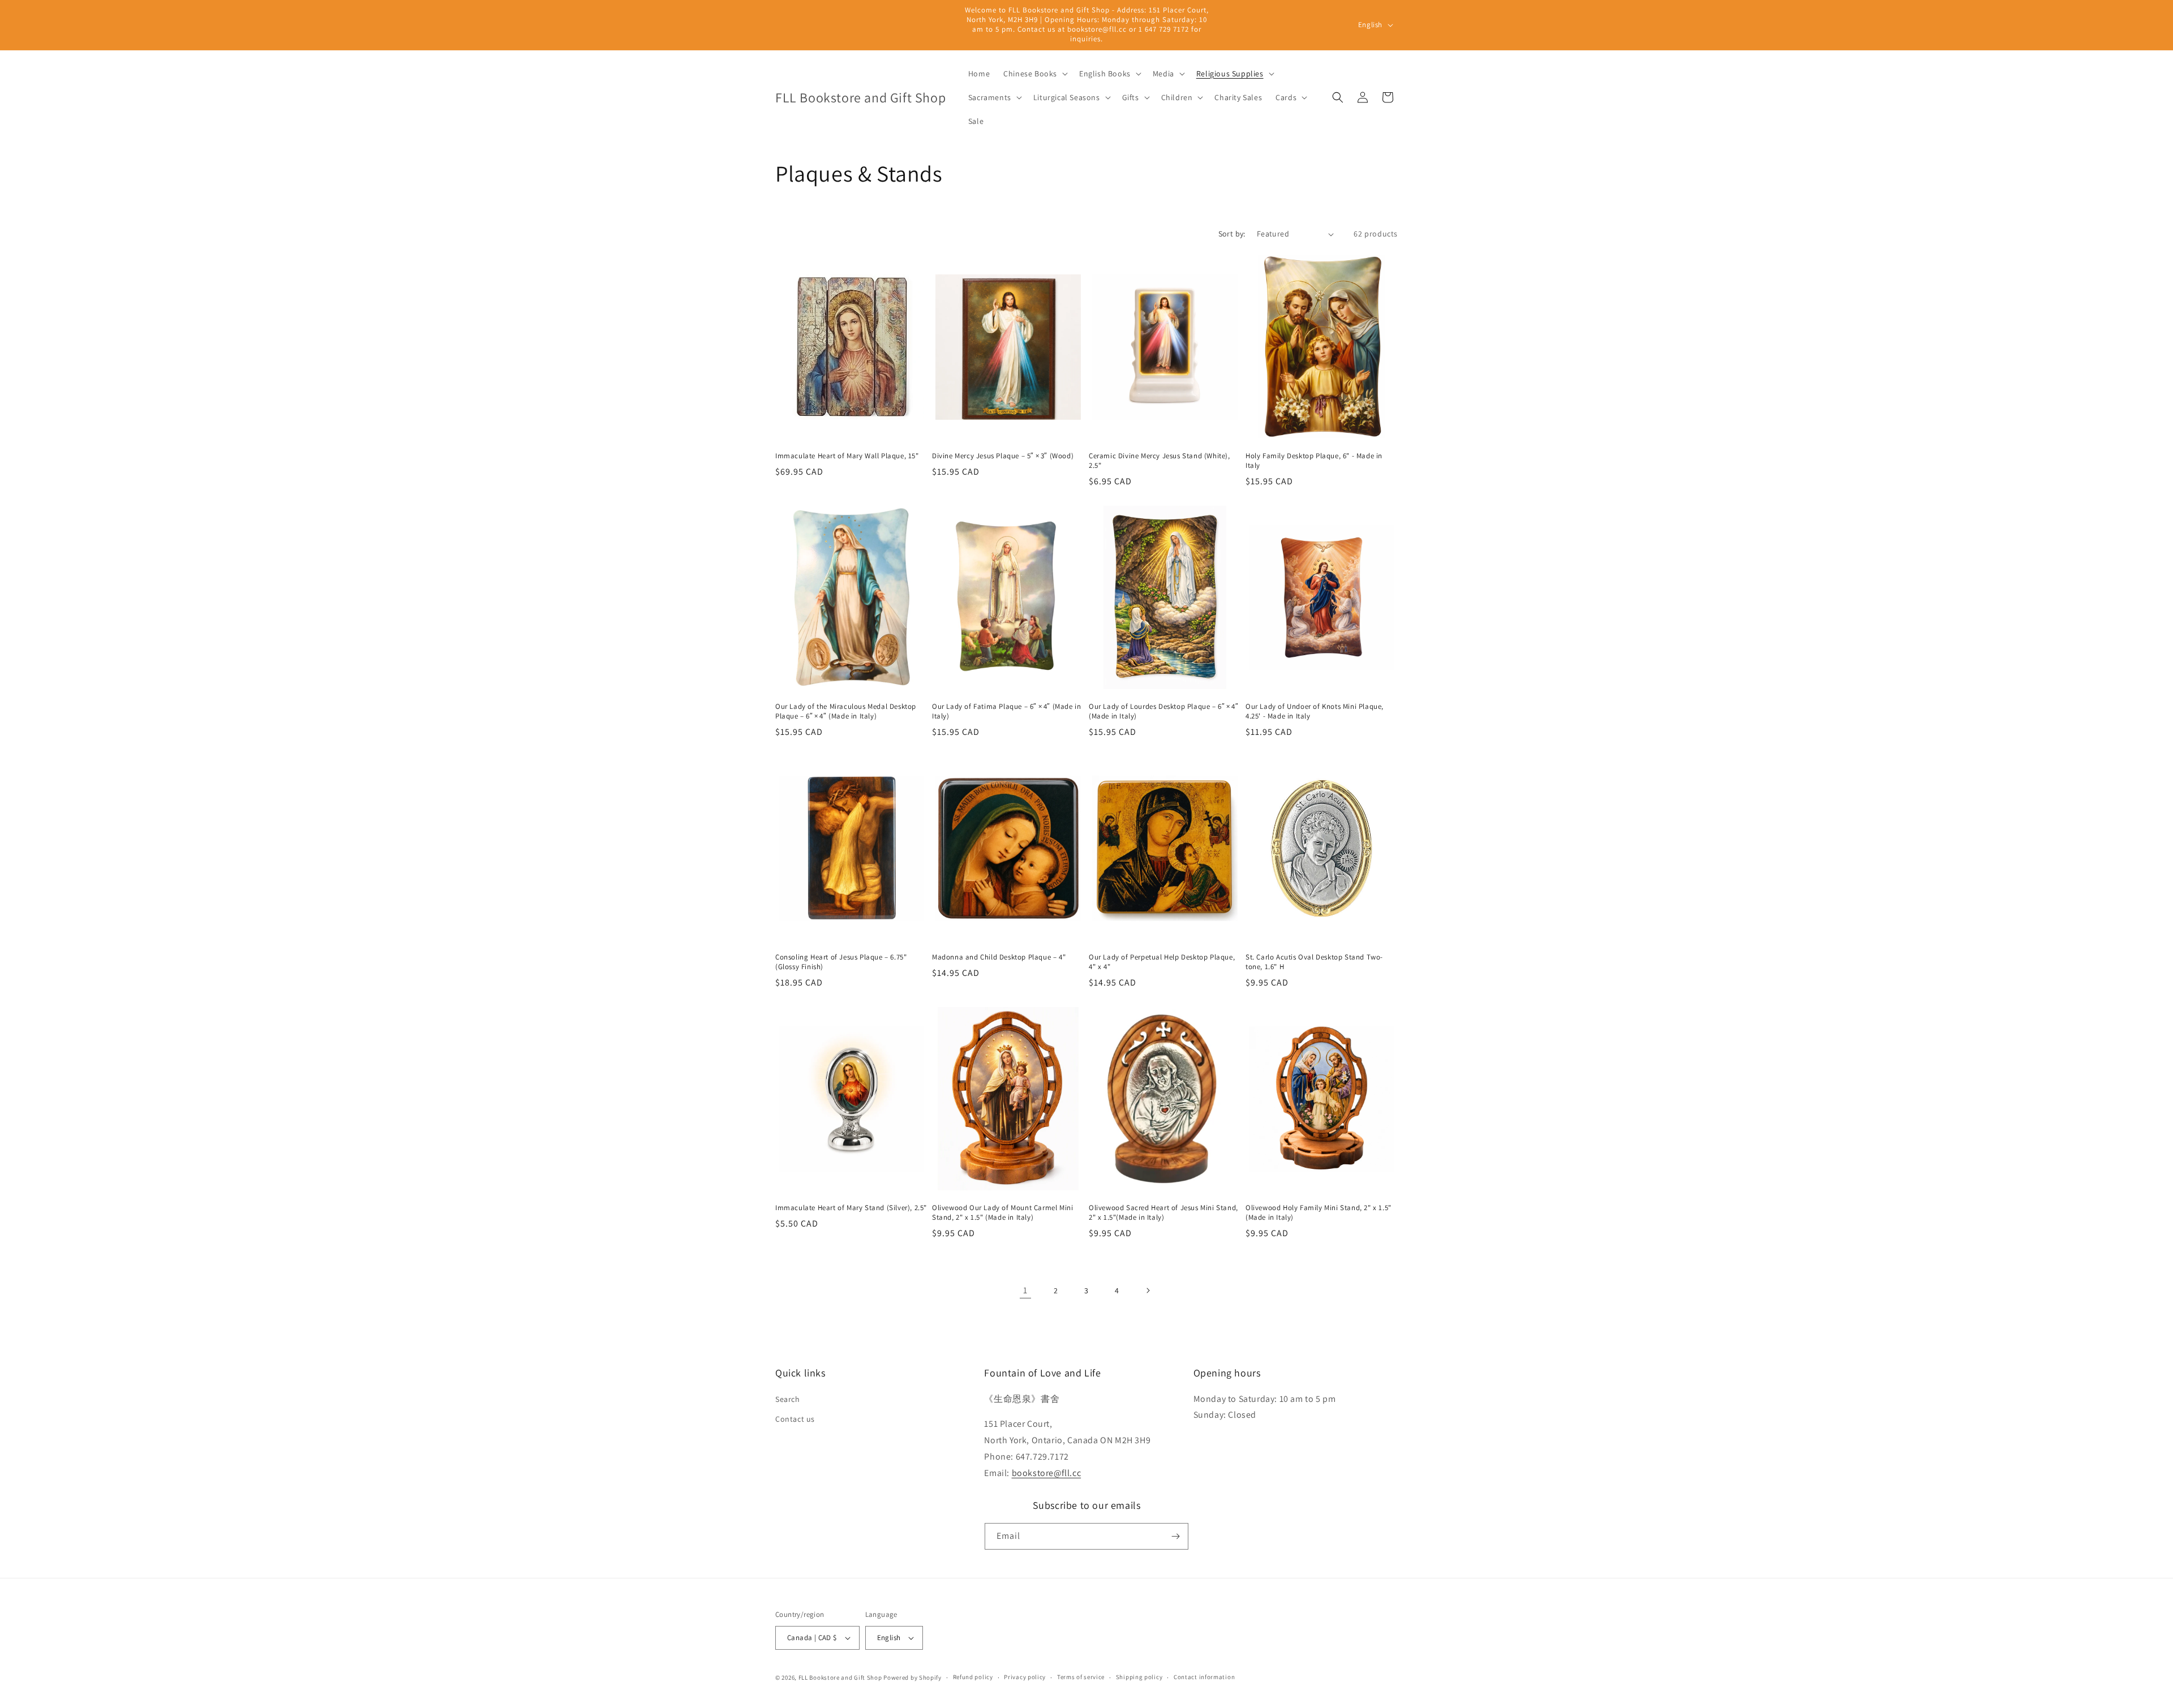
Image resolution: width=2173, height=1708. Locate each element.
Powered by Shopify (912, 1677)
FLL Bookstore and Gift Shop (840, 1677)
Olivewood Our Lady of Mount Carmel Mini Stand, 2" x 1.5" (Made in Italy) (1002, 1213)
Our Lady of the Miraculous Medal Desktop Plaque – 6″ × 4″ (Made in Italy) (846, 711)
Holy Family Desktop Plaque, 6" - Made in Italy (1314, 461)
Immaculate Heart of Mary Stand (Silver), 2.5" (851, 1208)
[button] (1034, 74)
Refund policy (973, 1677)
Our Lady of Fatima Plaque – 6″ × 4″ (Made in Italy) (1006, 711)
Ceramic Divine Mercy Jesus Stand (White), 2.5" (1159, 461)
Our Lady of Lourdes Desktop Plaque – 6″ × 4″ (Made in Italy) (1163, 711)
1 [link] (1025, 1290)
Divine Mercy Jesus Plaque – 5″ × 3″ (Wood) (1003, 456)
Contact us (795, 1419)
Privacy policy (1025, 1677)
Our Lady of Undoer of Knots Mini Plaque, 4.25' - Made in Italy (1315, 711)
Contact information (1204, 1677)
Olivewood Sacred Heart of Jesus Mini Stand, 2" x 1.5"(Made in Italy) (1163, 1213)
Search (788, 1399)
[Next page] (1148, 1290)
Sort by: (1232, 234)
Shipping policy (1139, 1677)
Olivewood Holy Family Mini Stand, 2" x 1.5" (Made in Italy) (1319, 1213)
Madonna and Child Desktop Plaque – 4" (1000, 957)
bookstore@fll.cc (1047, 1473)
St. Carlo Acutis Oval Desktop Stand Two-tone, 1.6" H (1314, 962)
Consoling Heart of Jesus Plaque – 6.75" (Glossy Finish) (841, 962)
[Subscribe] (1175, 1536)
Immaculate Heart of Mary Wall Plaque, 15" (847, 456)
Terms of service (1081, 1677)
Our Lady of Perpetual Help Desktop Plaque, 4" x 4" (1162, 962)
